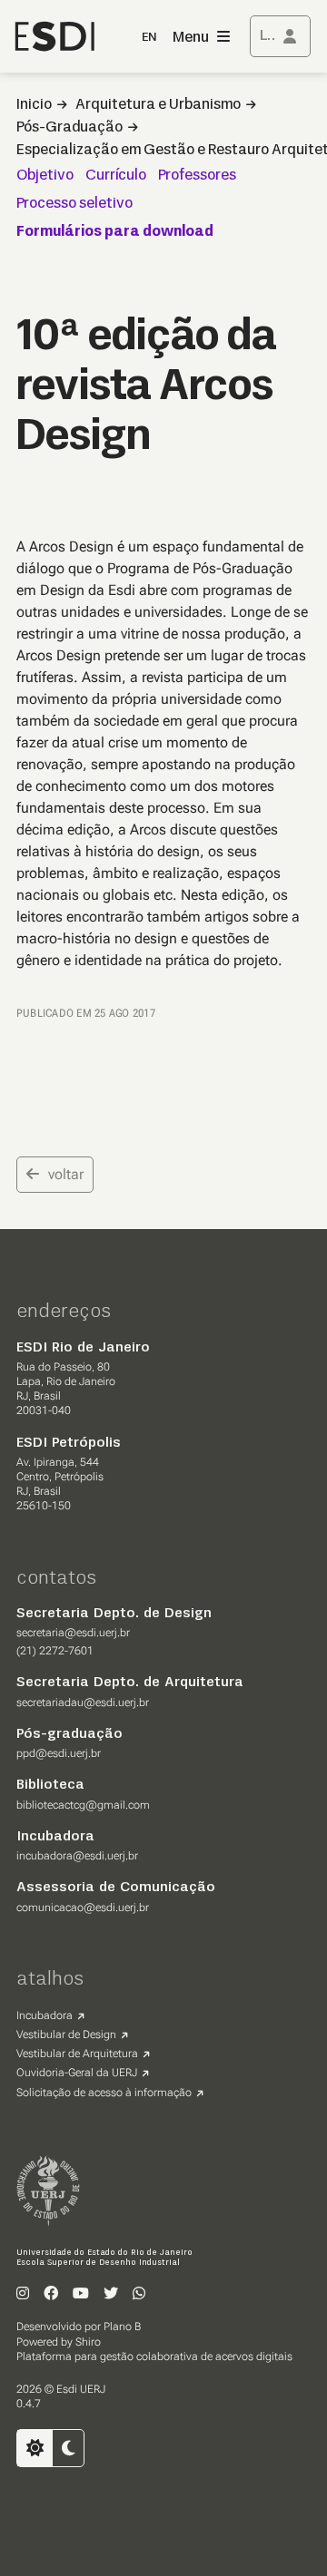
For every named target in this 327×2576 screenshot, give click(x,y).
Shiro (88, 2342)
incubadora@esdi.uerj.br (77, 1856)
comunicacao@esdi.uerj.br (83, 1908)
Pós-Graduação (69, 128)
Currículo (116, 176)
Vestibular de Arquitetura (77, 2054)
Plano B (122, 2327)
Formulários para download (115, 232)
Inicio (34, 105)
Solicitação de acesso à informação (104, 2093)
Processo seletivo (74, 204)
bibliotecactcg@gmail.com (83, 1805)
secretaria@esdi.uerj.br (73, 1633)
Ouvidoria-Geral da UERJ (77, 2073)
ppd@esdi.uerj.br (59, 1753)
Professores (197, 176)
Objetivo (45, 176)
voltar (66, 1174)
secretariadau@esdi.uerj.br (83, 1703)
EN (149, 38)
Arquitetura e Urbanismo (158, 105)
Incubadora (45, 2015)
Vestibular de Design (66, 2034)
